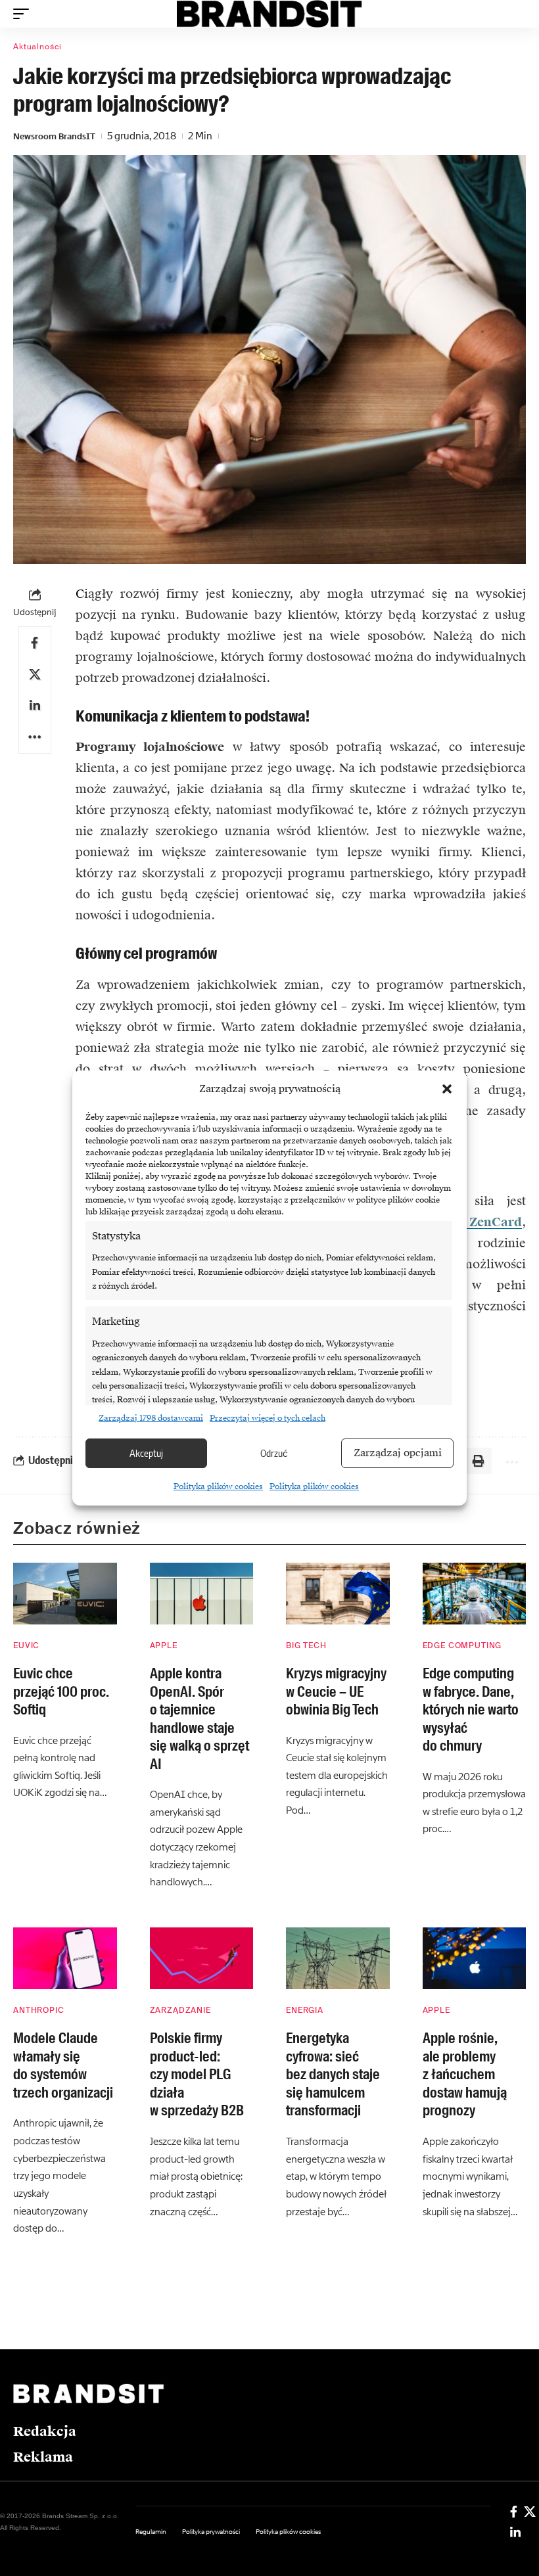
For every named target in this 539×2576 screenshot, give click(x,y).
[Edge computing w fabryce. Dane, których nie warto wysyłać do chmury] (475, 1594)
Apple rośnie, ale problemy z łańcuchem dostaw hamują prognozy (465, 2074)
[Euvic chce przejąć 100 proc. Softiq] (65, 1594)
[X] (530, 2512)
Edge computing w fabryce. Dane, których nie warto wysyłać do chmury (471, 1710)
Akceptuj (146, 1453)
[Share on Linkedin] (35, 706)
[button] (447, 1089)
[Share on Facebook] (35, 643)
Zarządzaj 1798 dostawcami (151, 1418)
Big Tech (306, 1645)
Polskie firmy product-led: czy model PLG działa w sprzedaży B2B (197, 2074)
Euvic (26, 1645)
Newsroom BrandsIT (54, 136)
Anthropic (39, 2010)
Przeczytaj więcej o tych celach (268, 1418)
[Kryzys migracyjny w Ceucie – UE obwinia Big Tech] (338, 1594)
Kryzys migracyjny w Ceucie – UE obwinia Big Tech (336, 1691)
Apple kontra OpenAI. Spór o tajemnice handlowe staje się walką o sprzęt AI (199, 1719)
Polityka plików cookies (218, 1486)
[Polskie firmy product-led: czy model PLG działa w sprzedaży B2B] (202, 1959)
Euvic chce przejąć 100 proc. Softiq (61, 1691)
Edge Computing (462, 1645)
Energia (305, 2010)
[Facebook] (514, 2512)
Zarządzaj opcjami (398, 1453)
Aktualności (37, 47)
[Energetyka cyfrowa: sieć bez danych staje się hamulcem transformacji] (338, 1959)
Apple (164, 1645)
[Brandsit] (270, 14)
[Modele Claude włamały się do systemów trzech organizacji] (65, 1959)
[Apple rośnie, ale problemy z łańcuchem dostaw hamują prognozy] (475, 1959)
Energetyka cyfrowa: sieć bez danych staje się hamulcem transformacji (333, 2074)
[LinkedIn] (515, 2533)
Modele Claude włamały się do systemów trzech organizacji (63, 2065)
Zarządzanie (180, 2010)
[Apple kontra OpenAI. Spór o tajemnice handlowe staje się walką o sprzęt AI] (202, 1594)
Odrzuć (274, 1453)
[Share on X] (35, 674)
